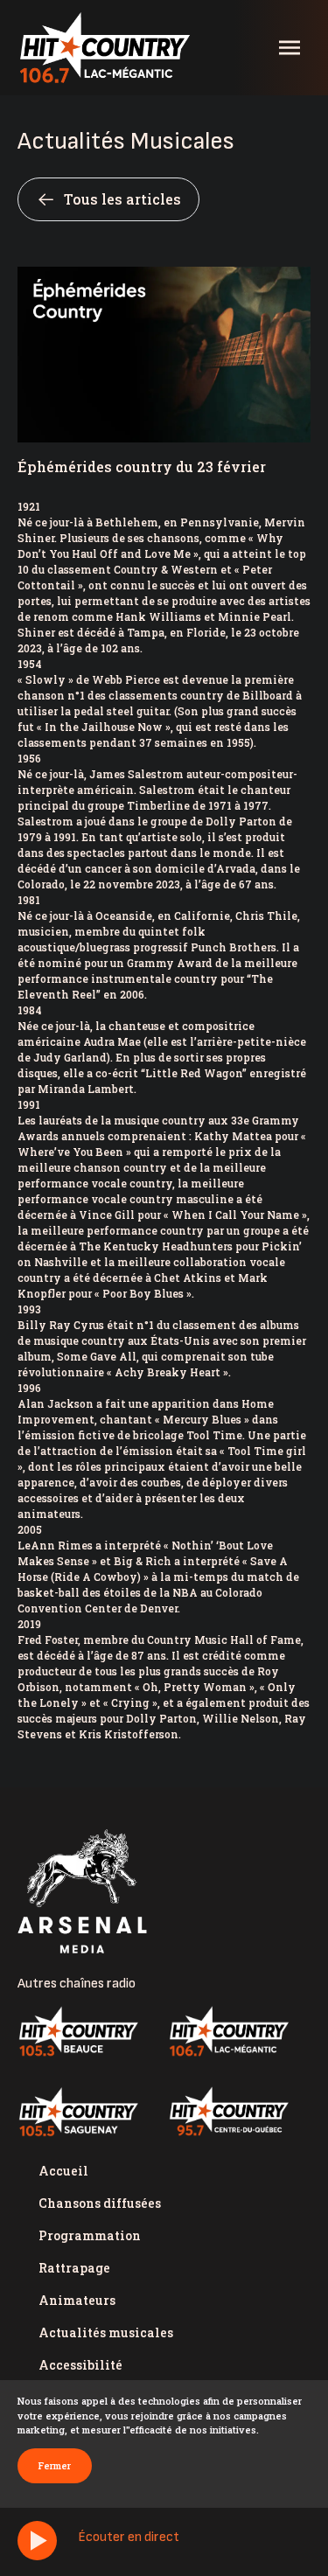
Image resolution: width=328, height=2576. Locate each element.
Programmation (90, 2235)
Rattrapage (74, 2268)
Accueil (63, 2171)
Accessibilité (80, 2365)
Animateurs (77, 2300)
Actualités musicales (106, 2332)
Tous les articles (122, 199)
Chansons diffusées (100, 2203)
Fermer (55, 2465)
